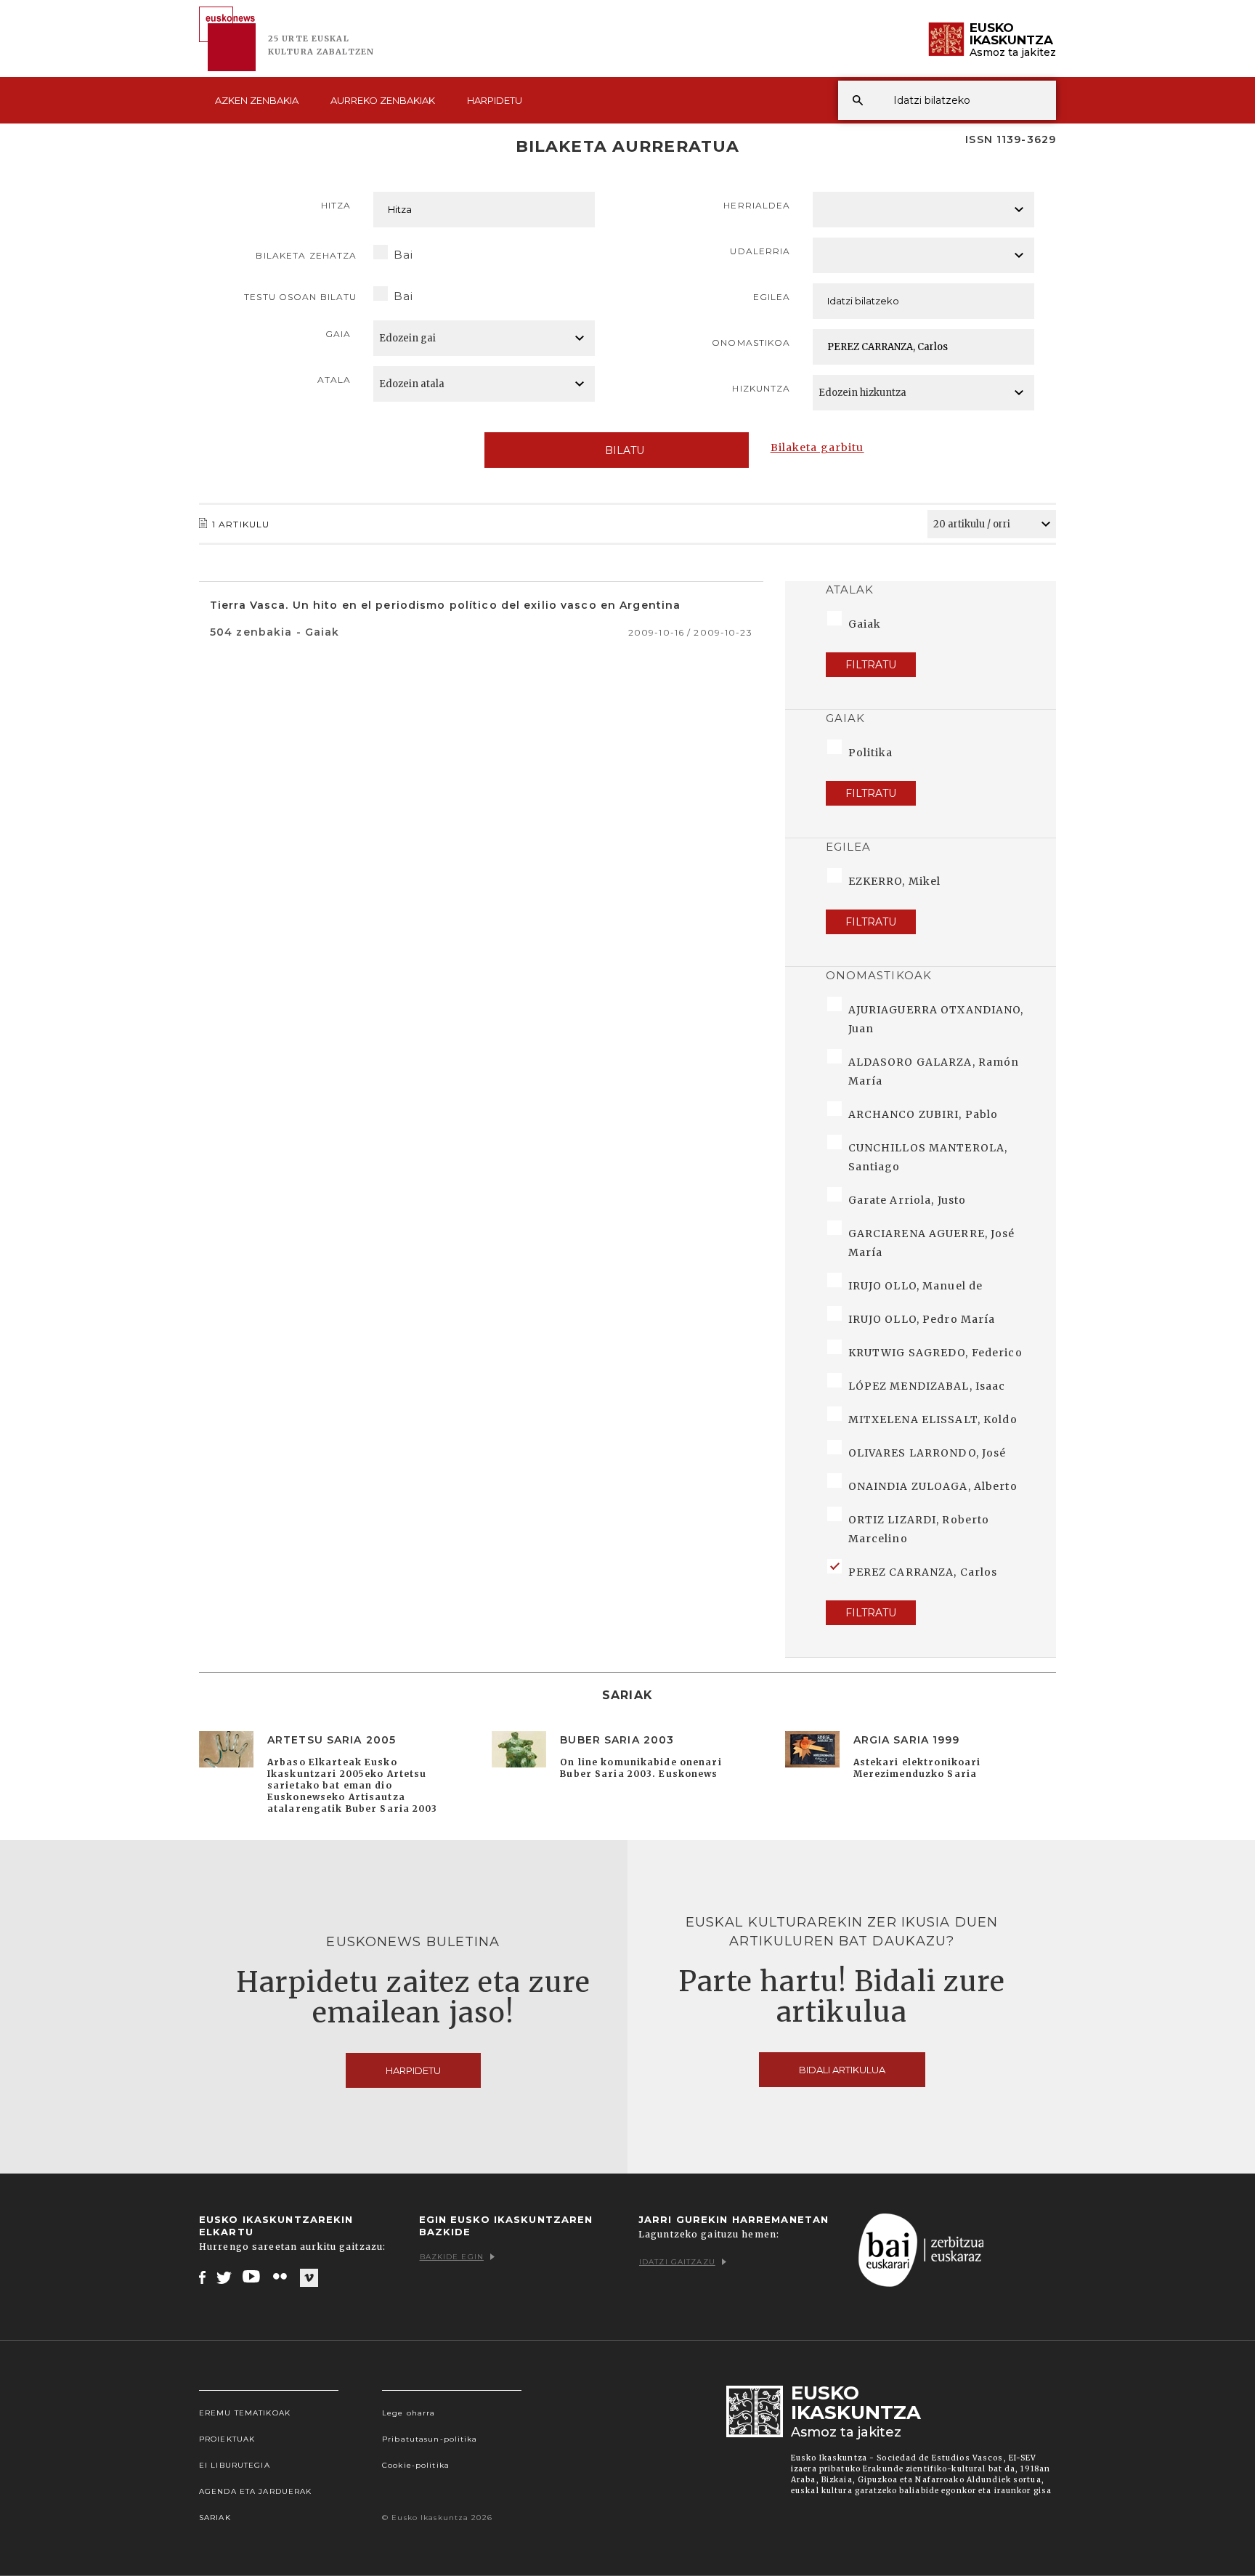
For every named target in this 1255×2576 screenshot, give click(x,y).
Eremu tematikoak (245, 2413)
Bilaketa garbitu (817, 447)
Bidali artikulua (842, 2070)
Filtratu (871, 665)
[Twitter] (224, 2277)
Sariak (215, 2518)
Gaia (338, 334)
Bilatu (625, 450)
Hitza (336, 205)
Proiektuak (227, 2439)
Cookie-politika (416, 2465)
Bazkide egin (452, 2257)
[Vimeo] (309, 2277)
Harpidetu (495, 100)
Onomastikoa (751, 343)
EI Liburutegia (235, 2465)
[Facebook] (202, 2277)
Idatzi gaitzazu (677, 2262)
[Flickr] (281, 2277)
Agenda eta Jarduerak (255, 2491)
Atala (334, 380)
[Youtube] (252, 2277)
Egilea (772, 297)
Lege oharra (409, 2413)
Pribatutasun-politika (430, 2439)
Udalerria (760, 251)
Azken (257, 100)
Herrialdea (757, 205)
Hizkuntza (761, 388)
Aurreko (383, 100)
